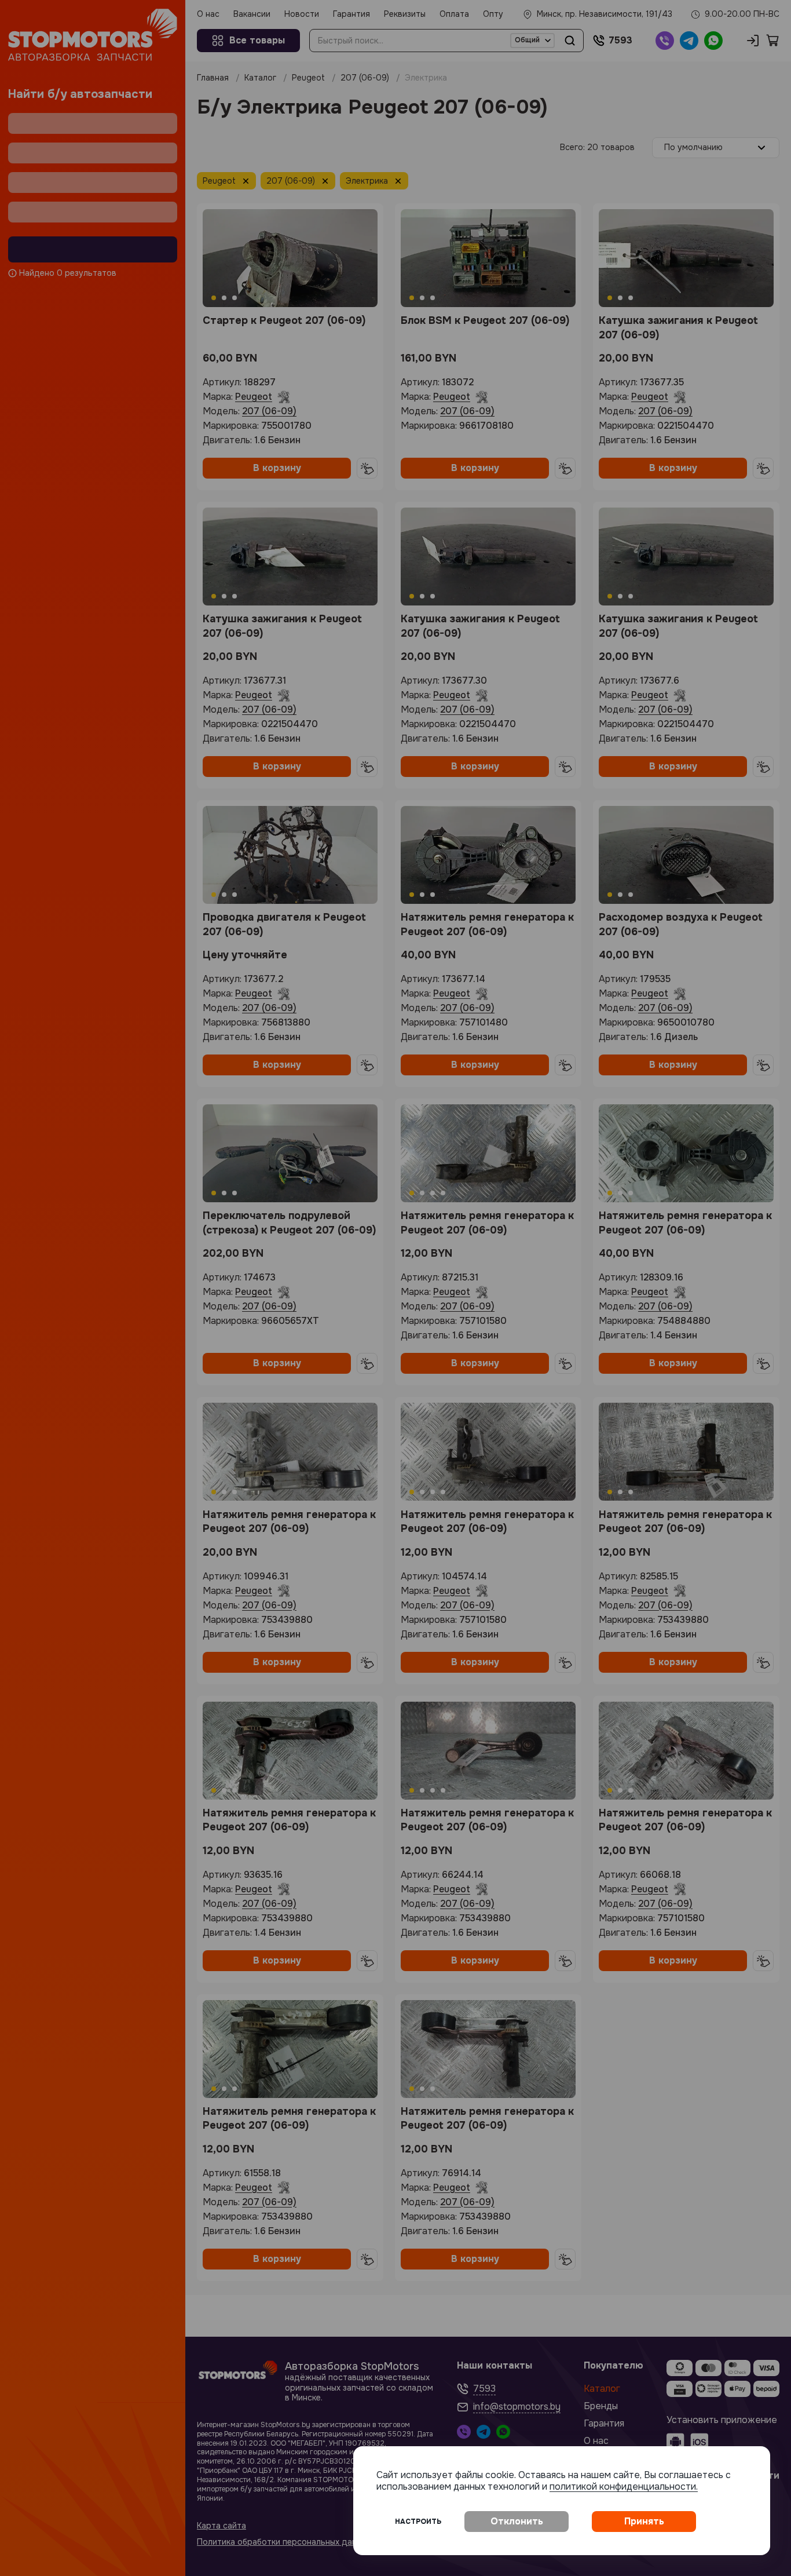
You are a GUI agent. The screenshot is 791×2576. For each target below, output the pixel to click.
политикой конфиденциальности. (624, 2486)
